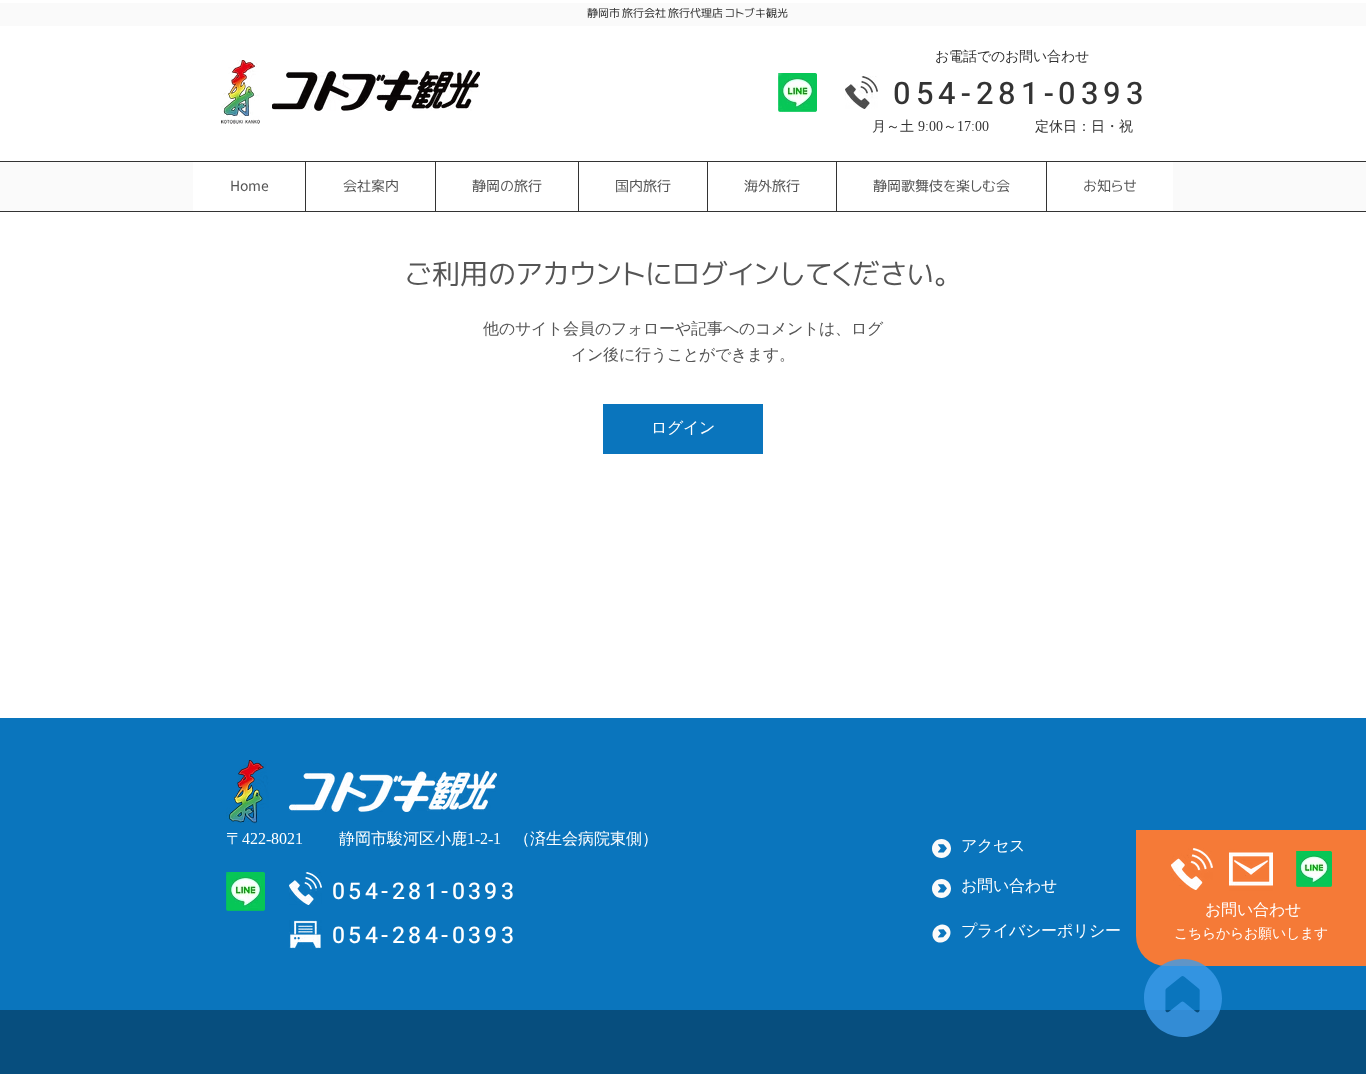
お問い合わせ (1253, 910)
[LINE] (797, 92)
